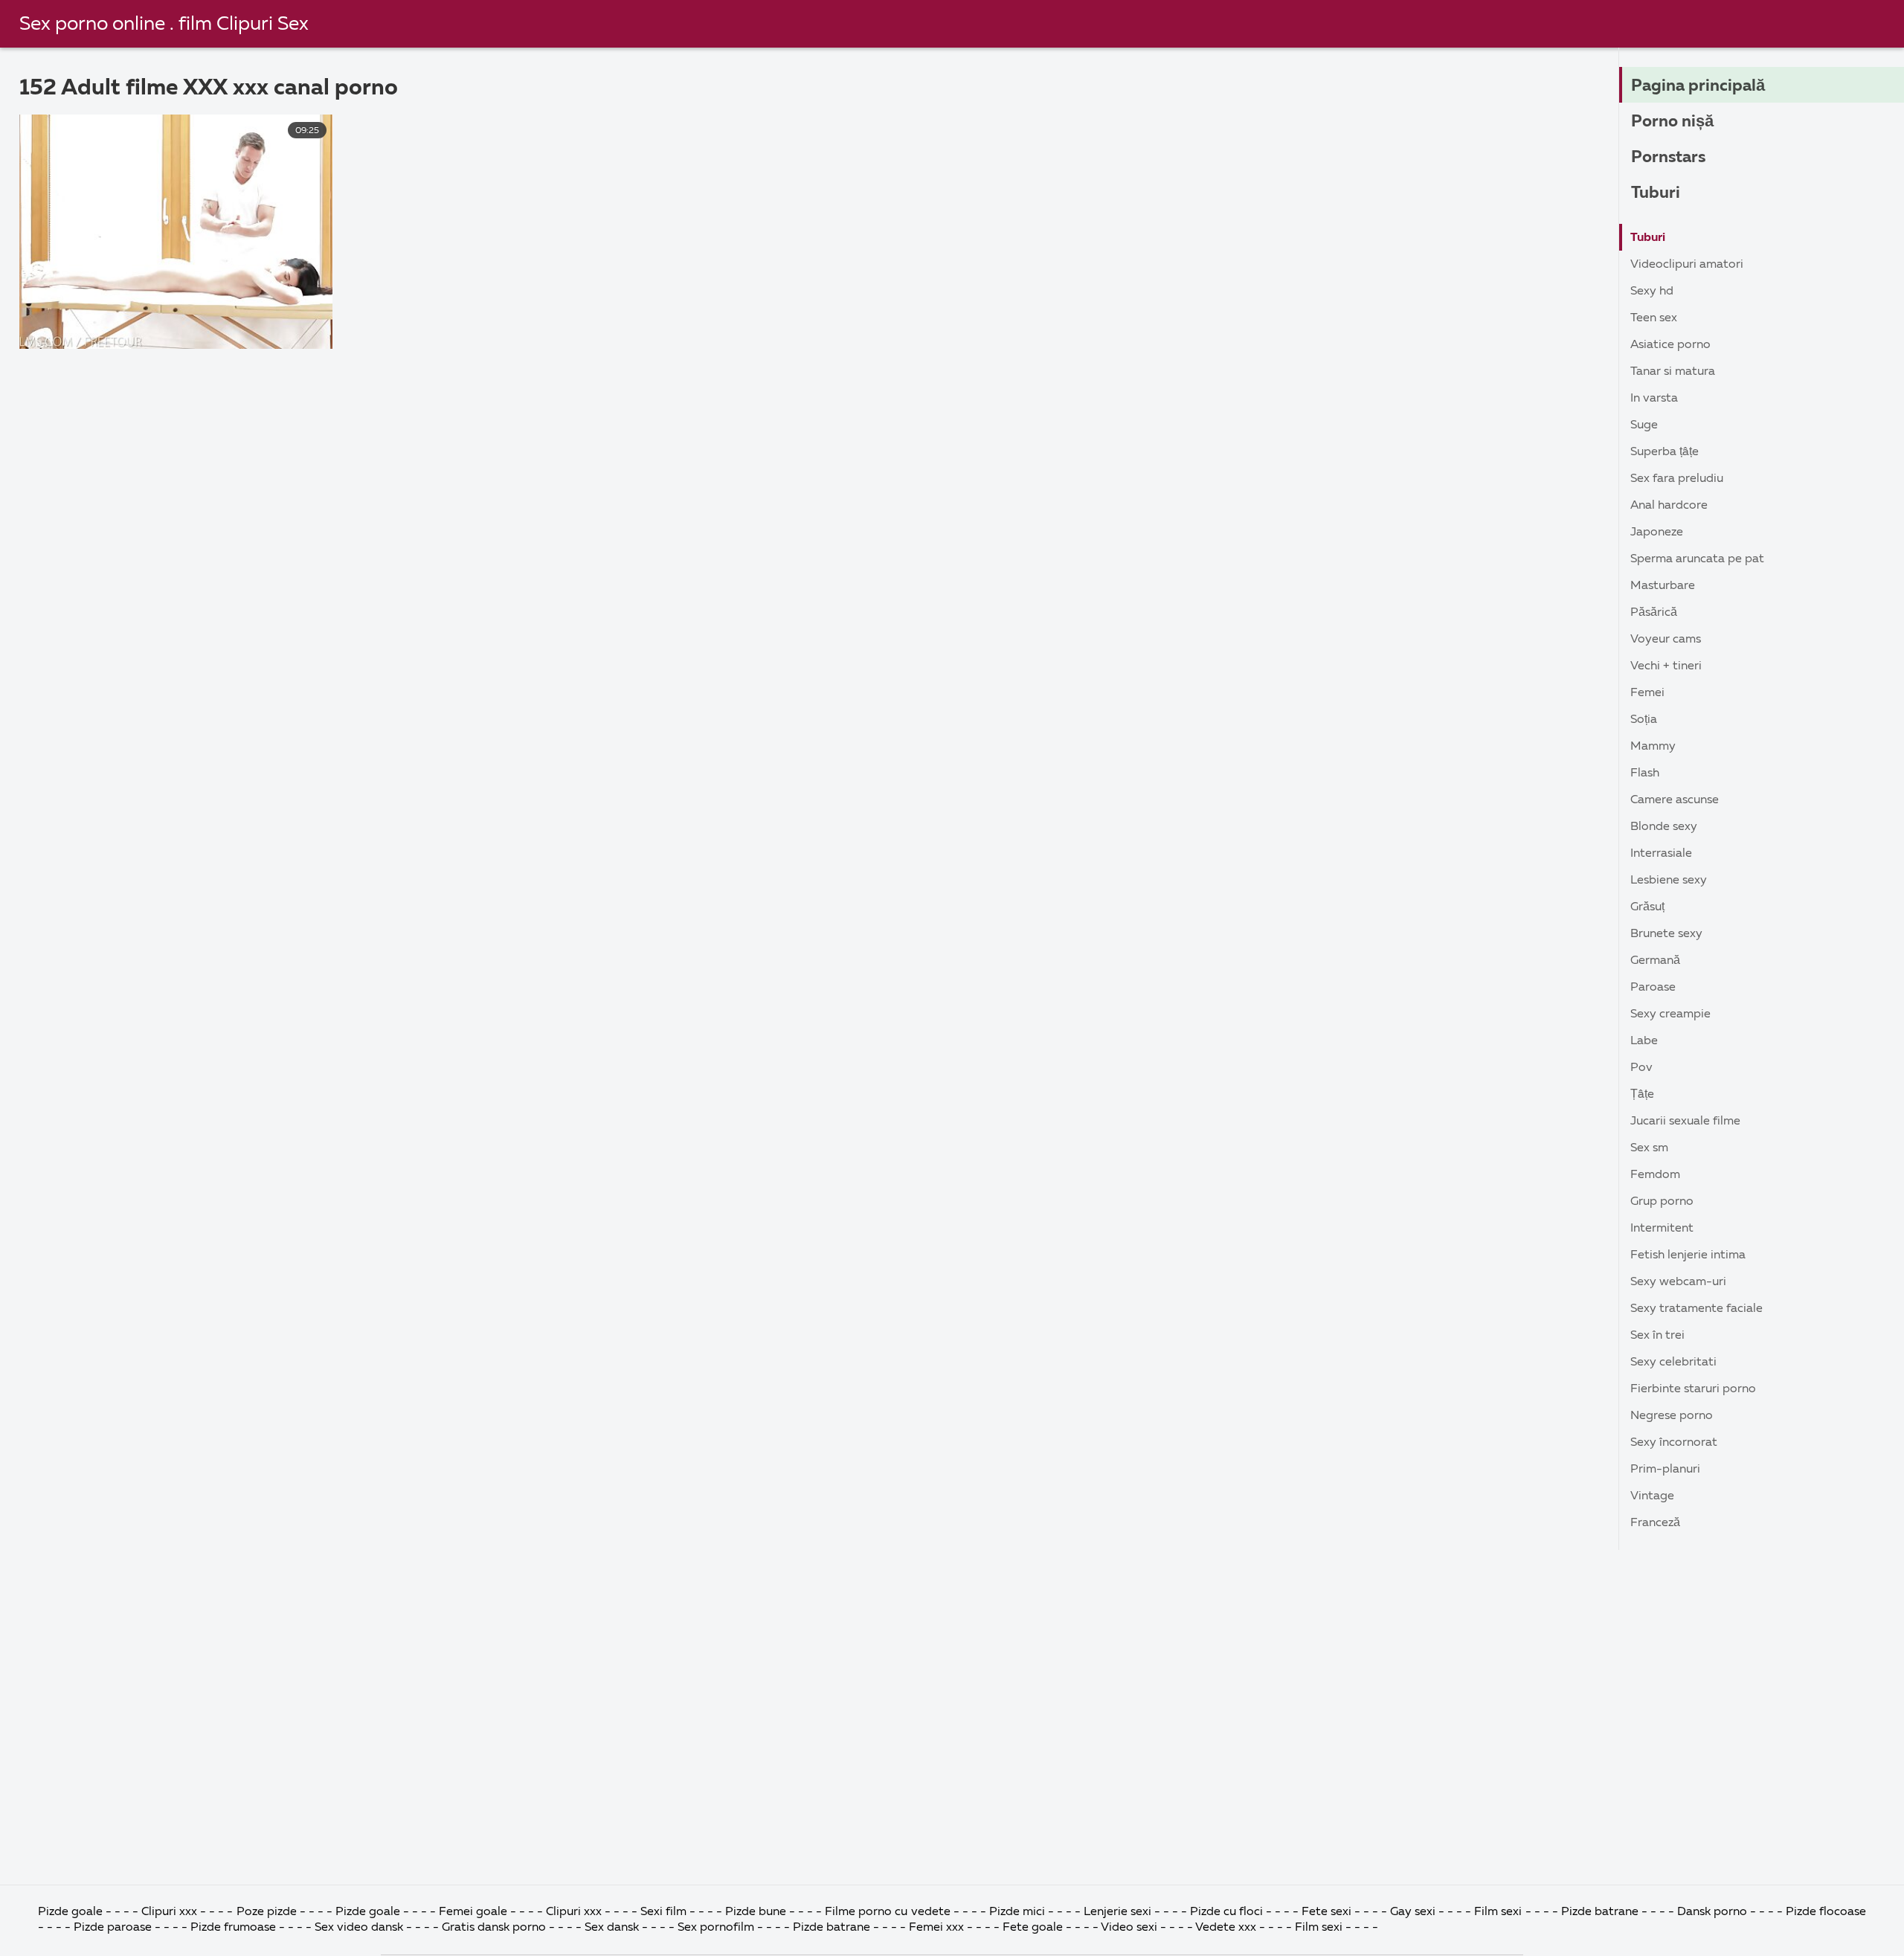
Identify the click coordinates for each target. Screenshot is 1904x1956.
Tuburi (1656, 193)
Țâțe (1642, 1095)
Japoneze (1657, 533)
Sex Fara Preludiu (1677, 479)
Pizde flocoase (1826, 1912)
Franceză (1655, 1523)
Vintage (1652, 1496)
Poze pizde (267, 1912)
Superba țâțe (1665, 452)
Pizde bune (756, 1912)
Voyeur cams (1666, 640)
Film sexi (1498, 1912)
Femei (1647, 693)
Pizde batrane (1600, 1912)
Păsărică (1654, 613)
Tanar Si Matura (1673, 372)
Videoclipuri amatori (1687, 265)
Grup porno (1662, 1202)
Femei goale (473, 1912)
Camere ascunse (1675, 800)
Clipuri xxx (169, 1912)
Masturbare (1663, 586)
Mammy (1653, 747)
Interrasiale (1661, 854)
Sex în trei (1657, 1336)
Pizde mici (1017, 1912)
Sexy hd (1652, 292)
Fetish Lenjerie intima (1688, 1255)
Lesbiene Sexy (1669, 881)
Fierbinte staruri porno (1693, 1389)
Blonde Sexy (1664, 827)
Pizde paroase (113, 1928)
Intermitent (1662, 1229)
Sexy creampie (1670, 1014)
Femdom (1655, 1175)
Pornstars (1668, 158)
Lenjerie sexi (1117, 1912)
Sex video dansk (359, 1928)
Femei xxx (936, 1928)
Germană (1655, 961)
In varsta (1654, 399)
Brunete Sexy (1666, 934)
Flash (1645, 773)
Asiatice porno (1670, 345)
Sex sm (1649, 1148)
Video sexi (1129, 1928)
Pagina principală (1698, 86)
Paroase (1653, 988)
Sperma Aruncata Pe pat (1697, 559)
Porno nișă (1672, 122)
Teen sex (1654, 318)
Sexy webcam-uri (1678, 1282)
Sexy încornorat (1674, 1443)
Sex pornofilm (716, 1928)
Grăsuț (1647, 907)
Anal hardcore (1669, 506)
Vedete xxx (1226, 1928)
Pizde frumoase (233, 1928)
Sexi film (663, 1912)
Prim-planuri (1665, 1470)
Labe (1644, 1041)
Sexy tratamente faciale (1696, 1309)
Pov (1641, 1068)
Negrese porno (1672, 1416)
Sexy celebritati (1673, 1363)
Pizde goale (70, 1912)
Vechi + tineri (1666, 666)
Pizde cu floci (1226, 1912)
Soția (1644, 720)
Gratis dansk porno (494, 1928)
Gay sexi (1413, 1912)
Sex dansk (612, 1928)
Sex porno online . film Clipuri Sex (164, 25)
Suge (1644, 425)
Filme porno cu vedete (887, 1912)
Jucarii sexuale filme (1685, 1122)
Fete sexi (1326, 1912)
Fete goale (1033, 1928)
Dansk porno (1712, 1912)
